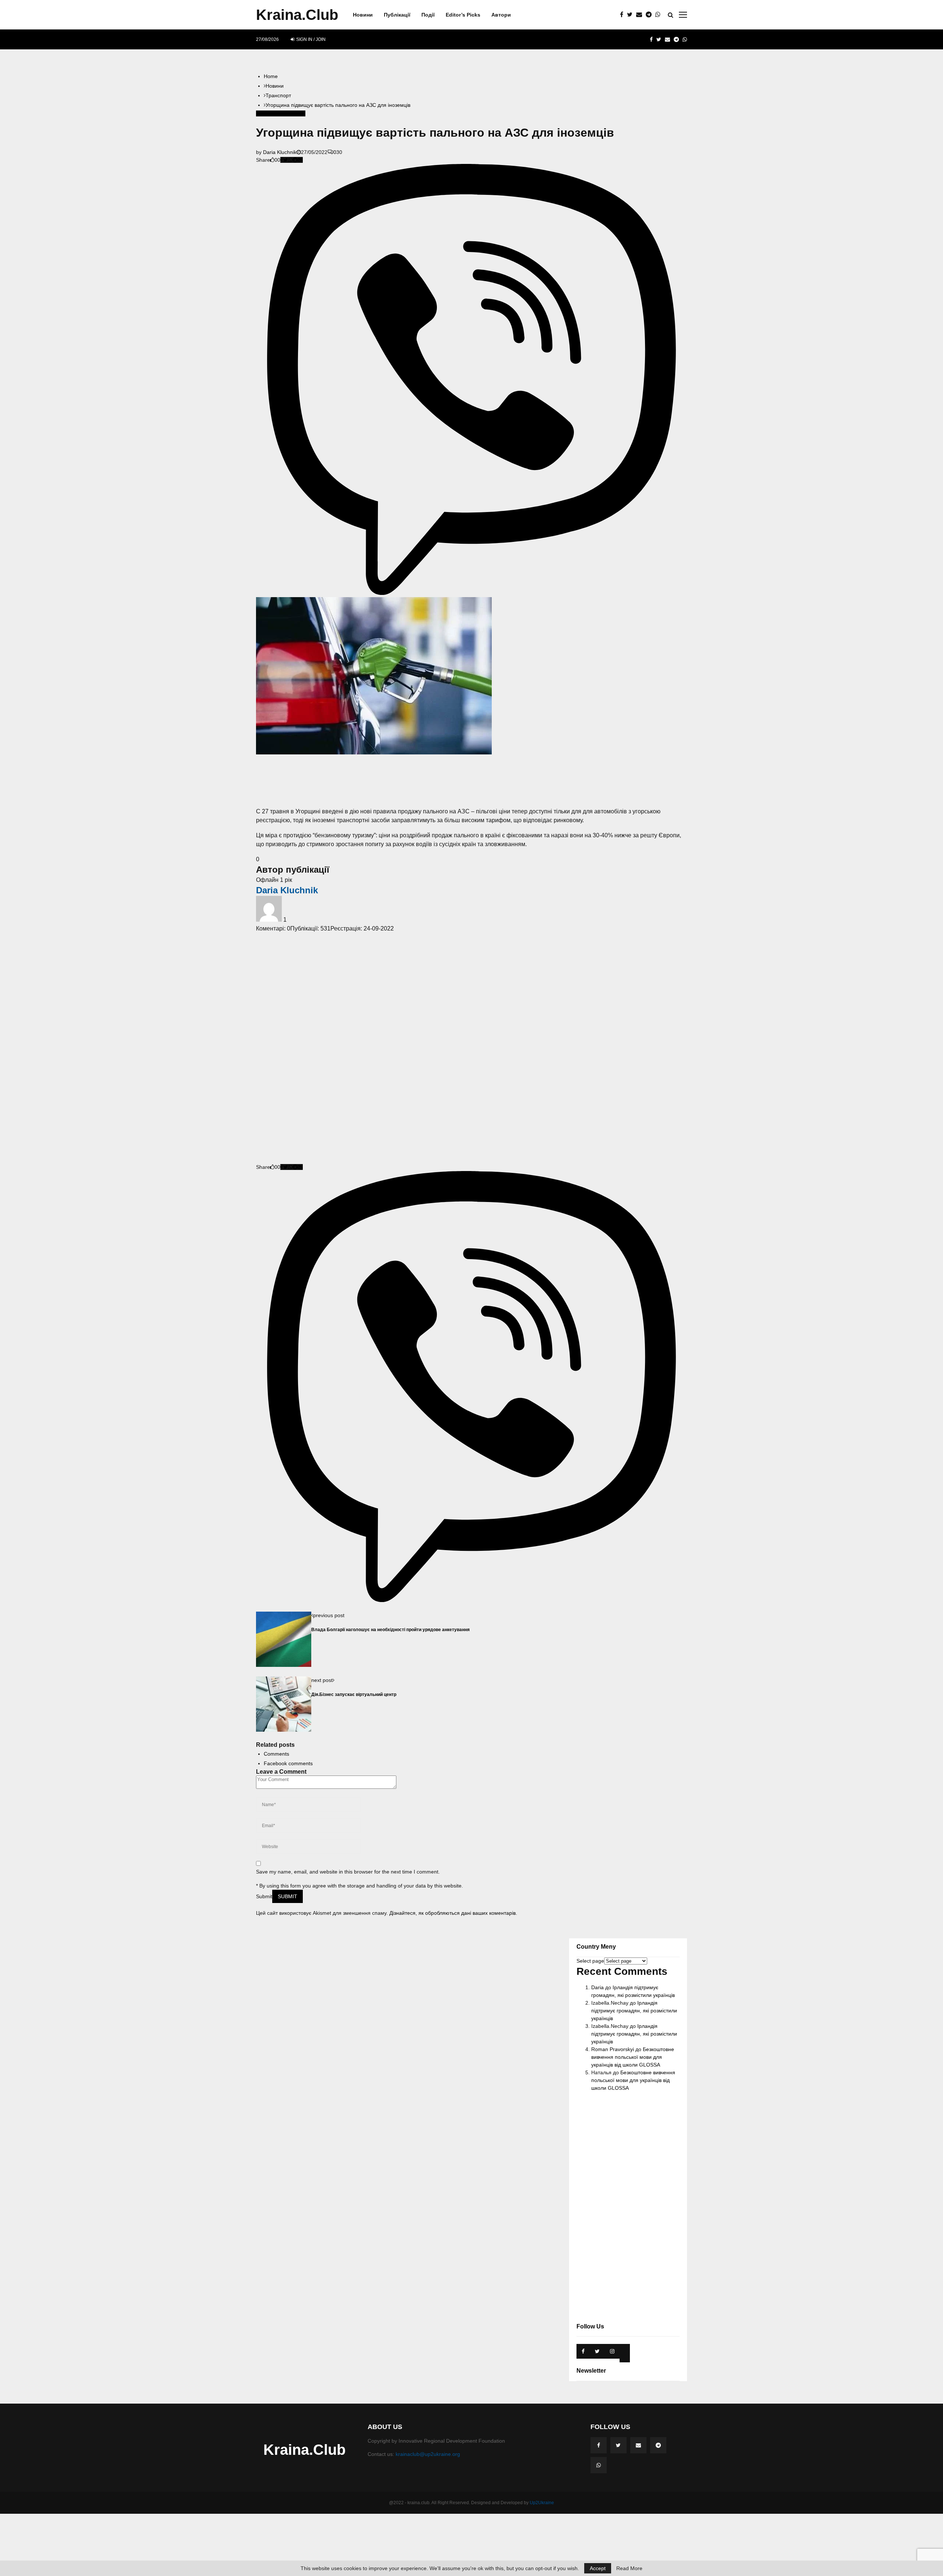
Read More (629, 2568)
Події (428, 15)
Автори (501, 15)
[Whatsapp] (660, 15)
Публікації (397, 15)
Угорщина (293, 113)
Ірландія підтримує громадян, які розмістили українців (634, 2011)
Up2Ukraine (542, 2503)
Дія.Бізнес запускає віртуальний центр (354, 1694)
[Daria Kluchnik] (270, 920)
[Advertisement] (471, 781)
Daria (597, 1987)
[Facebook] (623, 15)
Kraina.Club (297, 15)
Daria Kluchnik (280, 152)
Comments (276, 1754)
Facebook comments (288, 1763)
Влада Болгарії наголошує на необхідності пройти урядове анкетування (390, 1629)
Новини (363, 15)
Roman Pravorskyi (613, 2049)
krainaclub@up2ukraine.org (428, 2454)
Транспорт (269, 113)
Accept (598, 2568)
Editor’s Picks (463, 15)
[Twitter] (632, 15)
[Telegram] (651, 15)
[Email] (641, 15)
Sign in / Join (310, 39)
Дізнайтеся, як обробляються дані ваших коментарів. (453, 1913)
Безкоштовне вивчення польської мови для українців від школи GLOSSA (633, 2057)
